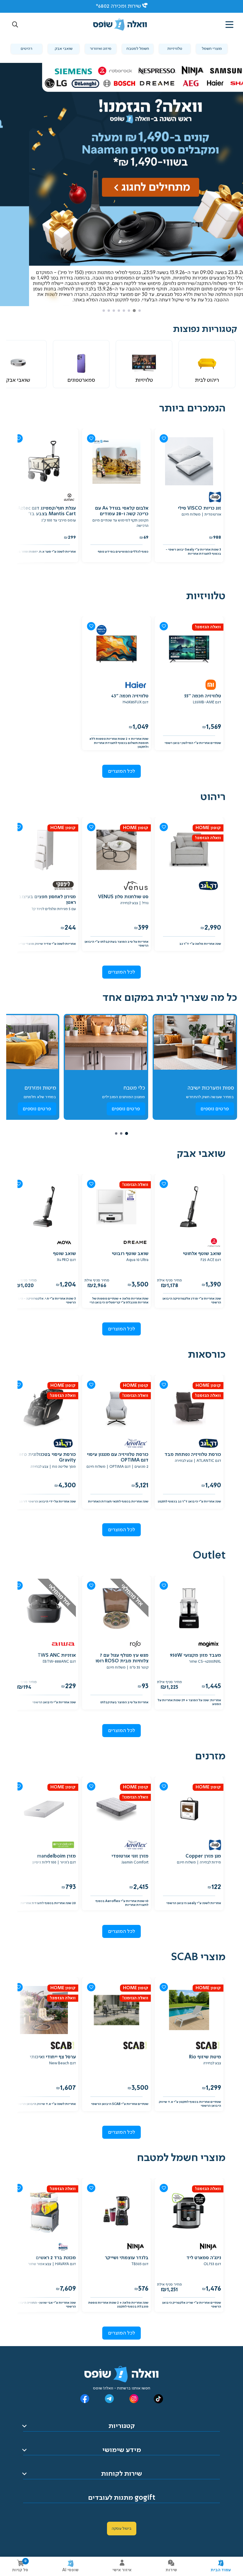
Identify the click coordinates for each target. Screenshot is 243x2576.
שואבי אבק (64, 49)
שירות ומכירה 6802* (118, 6)
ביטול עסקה (122, 2529)
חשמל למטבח (138, 49)
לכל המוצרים (122, 771)
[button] (15, 25)
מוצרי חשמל (212, 49)
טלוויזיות (175, 49)
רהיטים (27, 49)
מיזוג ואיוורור (101, 49)
